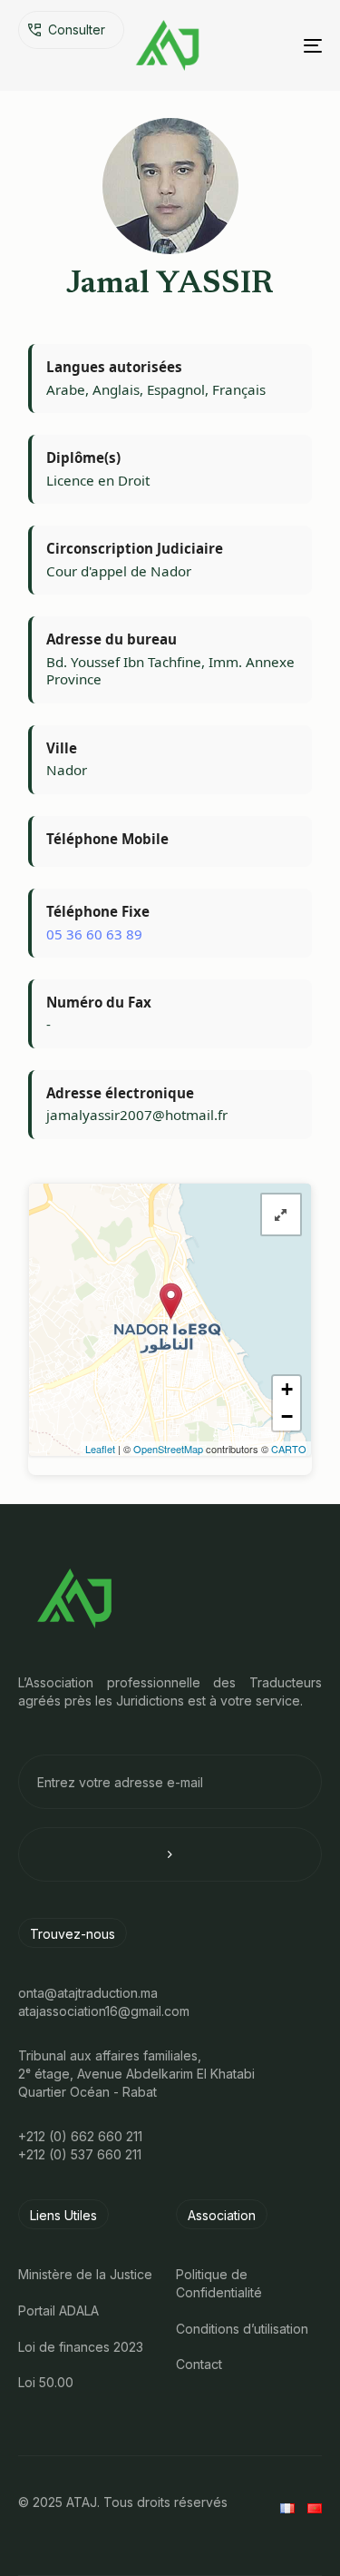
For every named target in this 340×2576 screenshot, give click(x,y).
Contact (199, 2364)
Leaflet (100, 1449)
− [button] (287, 1416)
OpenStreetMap (168, 1449)
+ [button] (287, 1389)
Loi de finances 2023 (81, 2347)
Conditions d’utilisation (242, 2329)
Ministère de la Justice (85, 2274)
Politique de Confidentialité (219, 2283)
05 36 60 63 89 (94, 934)
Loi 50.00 (46, 2382)
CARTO (289, 1449)
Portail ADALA (58, 2311)
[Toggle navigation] (271, 45)
